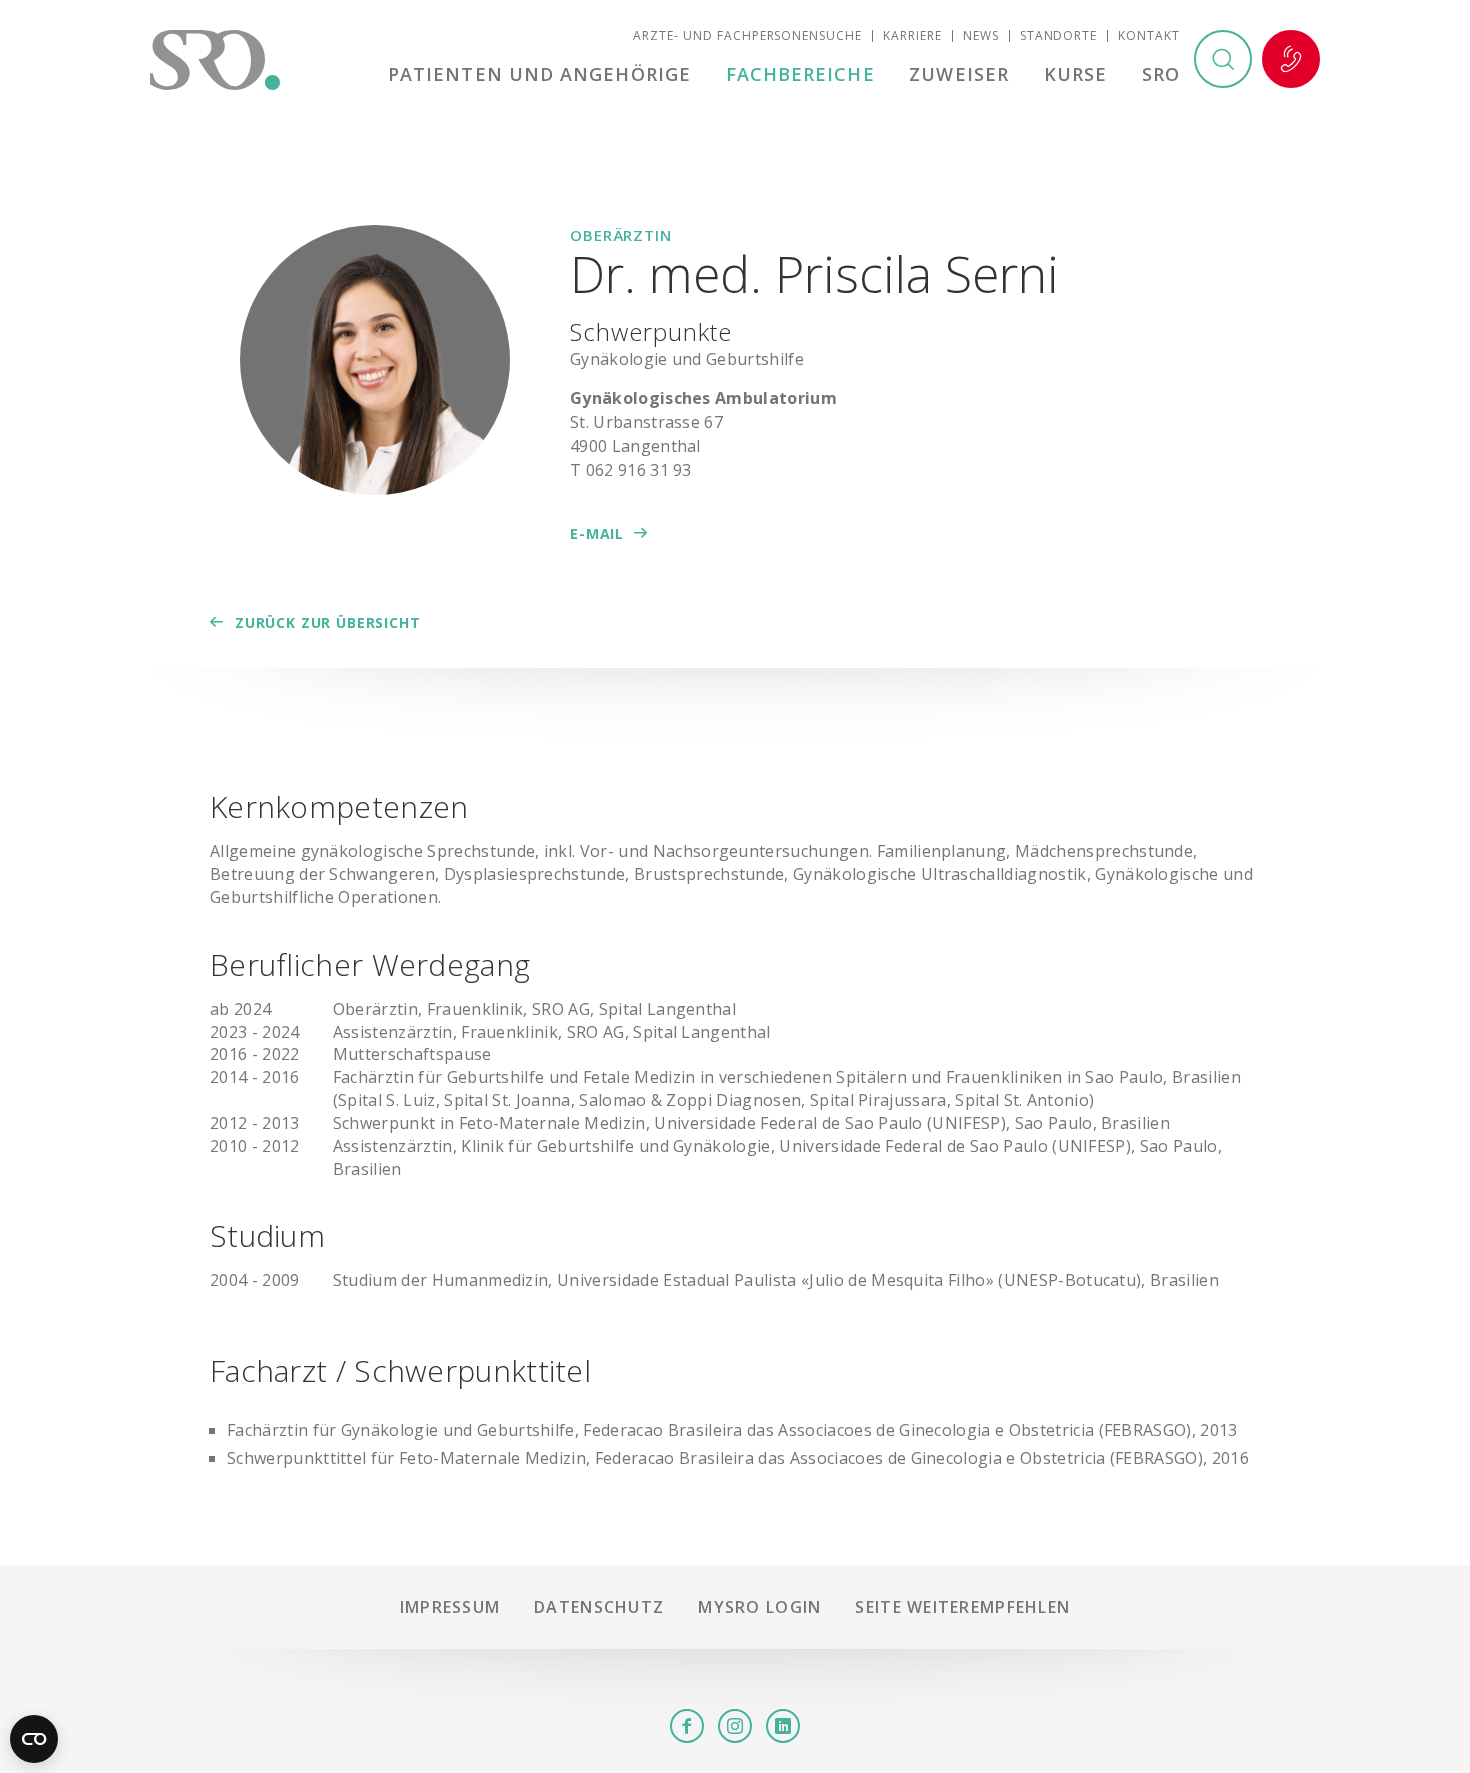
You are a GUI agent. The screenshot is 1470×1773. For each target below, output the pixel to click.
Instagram (735, 1726)
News (981, 35)
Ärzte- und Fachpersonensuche (747, 35)
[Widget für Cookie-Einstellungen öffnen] (34, 1739)
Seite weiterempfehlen (962, 1607)
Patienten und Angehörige (539, 74)
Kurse (1075, 74)
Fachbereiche (800, 74)
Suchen (1223, 59)
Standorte (1059, 35)
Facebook (687, 1726)
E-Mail (597, 533)
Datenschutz (599, 1607)
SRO (1161, 74)
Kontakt (1149, 35)
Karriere (912, 35)
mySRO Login (759, 1607)
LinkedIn (783, 1726)
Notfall (1291, 59)
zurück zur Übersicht (328, 622)
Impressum (450, 1607)
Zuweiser (959, 74)
